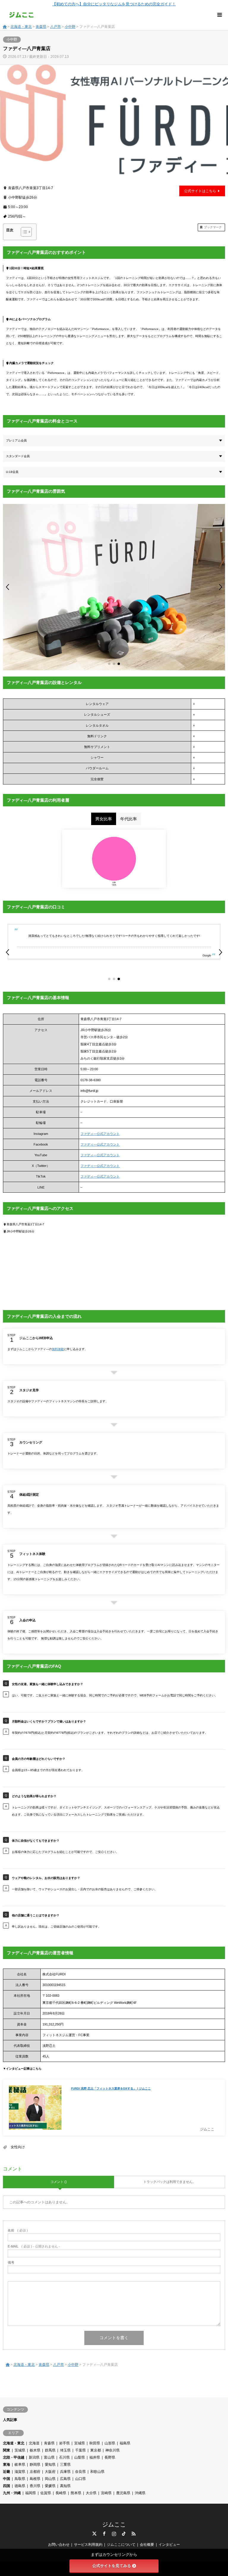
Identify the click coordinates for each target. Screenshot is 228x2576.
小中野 (70, 27)
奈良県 (80, 2472)
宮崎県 (106, 2493)
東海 (7, 2465)
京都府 (35, 2472)
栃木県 (35, 2450)
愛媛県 (50, 2486)
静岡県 (35, 2465)
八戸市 (56, 27)
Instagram (114, 2534)
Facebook (104, 2534)
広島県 (65, 2479)
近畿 (7, 2472)
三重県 (65, 2465)
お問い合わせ (59, 2545)
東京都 (96, 2450)
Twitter (94, 2534)
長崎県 (61, 2493)
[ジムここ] (22, 15)
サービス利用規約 (88, 2545)
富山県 (49, 2457)
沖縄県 (140, 2493)
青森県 (41, 27)
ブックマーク (213, 227)
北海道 (34, 2443)
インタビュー (169, 2545)
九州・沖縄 (12, 2493)
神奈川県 (113, 2450)
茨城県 (20, 2450)
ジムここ (114, 2524)
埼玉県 (65, 2450)
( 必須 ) (18, 2230)
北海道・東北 (21, 27)
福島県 (125, 2443)
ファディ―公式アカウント (100, 1134)
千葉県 (80, 2450)
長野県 (110, 2457)
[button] (8, 587)
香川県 (35, 2486)
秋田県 (95, 2443)
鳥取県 (20, 2479)
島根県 (35, 2479)
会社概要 (147, 2545)
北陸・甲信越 (14, 2457)
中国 (7, 2479)
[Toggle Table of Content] (23, 232)
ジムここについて (121, 2545)
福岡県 (31, 2493)
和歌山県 (97, 2472)
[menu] (219, 15)
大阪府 (50, 2472)
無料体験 (58, 1349)
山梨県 (80, 2457)
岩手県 (64, 2443)
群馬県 (50, 2450)
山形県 (110, 2443)
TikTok (124, 2534)
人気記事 (10, 2420)
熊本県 (76, 2493)
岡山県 (50, 2479)
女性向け (18, 2147)
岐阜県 (20, 2465)
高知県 (65, 2486)
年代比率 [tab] (129, 819)
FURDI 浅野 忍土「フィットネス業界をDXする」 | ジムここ (111, 2088)
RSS (134, 2534)
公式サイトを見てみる (112, 2566)
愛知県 (50, 2465)
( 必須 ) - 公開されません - (34, 2246)
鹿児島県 (123, 2493)
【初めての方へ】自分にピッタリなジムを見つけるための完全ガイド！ (114, 4)
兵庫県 (65, 2472)
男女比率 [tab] (104, 819)
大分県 (91, 2493)
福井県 (95, 2457)
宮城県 (80, 2443)
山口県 (80, 2479)
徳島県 (20, 2486)
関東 (7, 2450)
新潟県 (34, 2457)
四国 (7, 2486)
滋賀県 (20, 2472)
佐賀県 (46, 2493)
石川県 (64, 2457)
